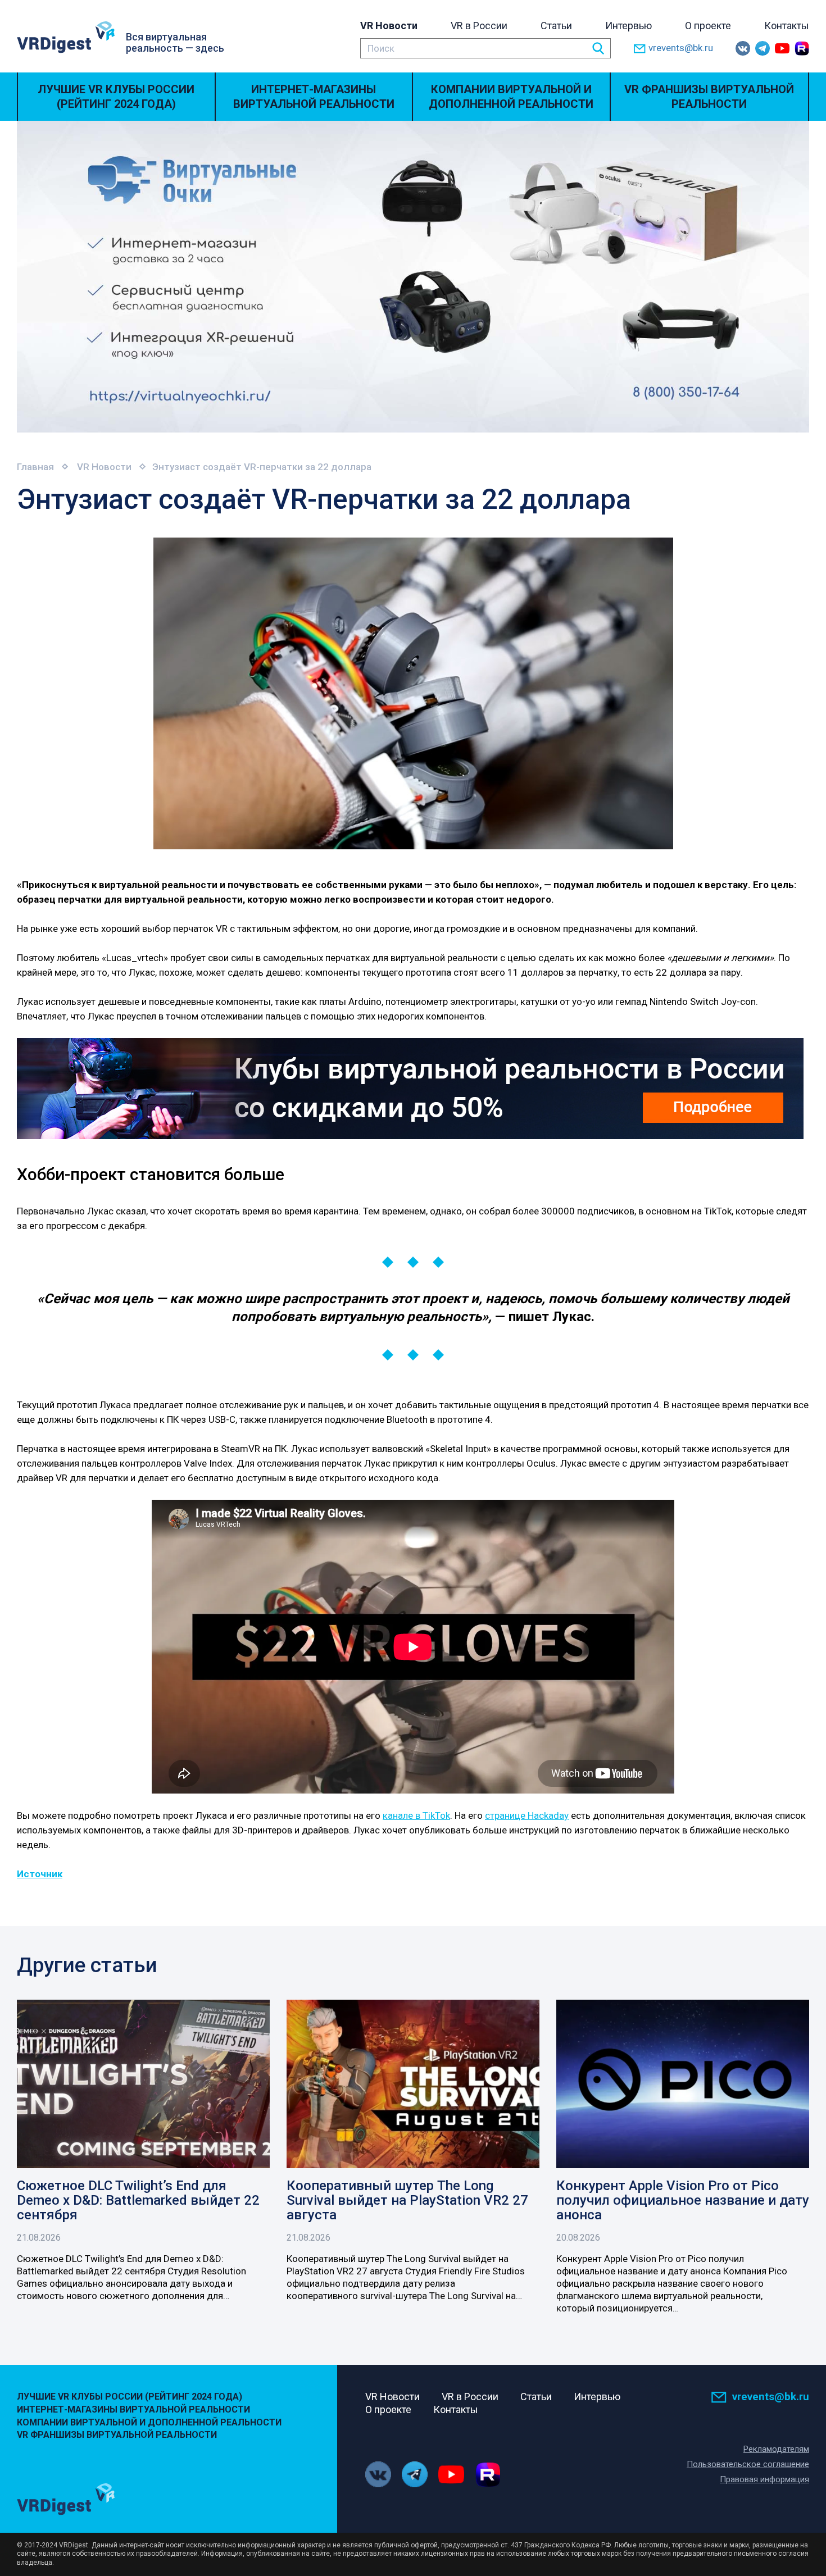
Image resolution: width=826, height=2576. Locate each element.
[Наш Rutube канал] (802, 48)
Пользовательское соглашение (748, 2464)
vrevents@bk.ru (681, 48)
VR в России (479, 26)
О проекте (708, 26)
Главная (35, 467)
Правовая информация (764, 2479)
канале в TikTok (416, 1815)
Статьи (556, 26)
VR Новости (389, 26)
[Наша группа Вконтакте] (743, 48)
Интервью (628, 26)
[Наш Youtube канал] (782, 48)
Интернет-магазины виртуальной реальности (314, 97)
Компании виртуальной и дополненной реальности (511, 97)
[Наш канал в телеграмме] (763, 48)
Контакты (787, 26)
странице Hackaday (527, 1815)
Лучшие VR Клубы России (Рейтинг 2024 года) (116, 97)
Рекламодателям (776, 2449)
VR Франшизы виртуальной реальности (709, 97)
